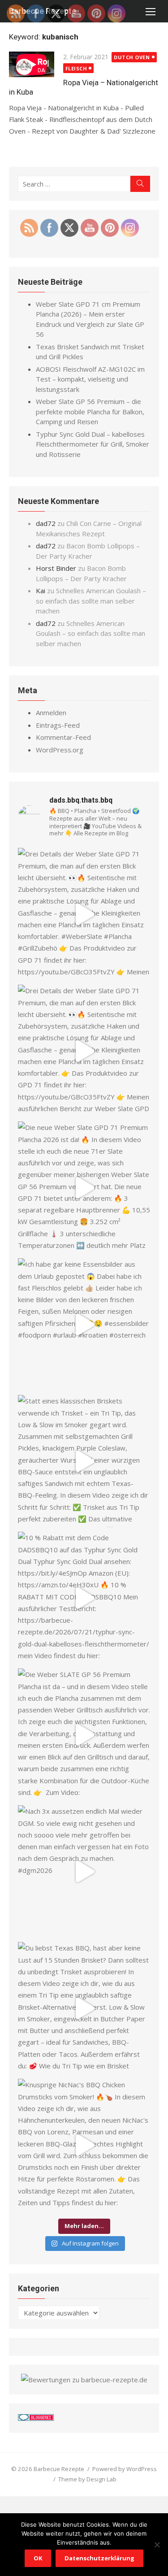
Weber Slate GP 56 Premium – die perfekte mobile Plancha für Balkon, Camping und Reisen (90, 411)
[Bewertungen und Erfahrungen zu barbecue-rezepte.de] (84, 2380)
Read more (26, 143)
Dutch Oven (132, 57)
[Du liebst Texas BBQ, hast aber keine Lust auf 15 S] (84, 2008)
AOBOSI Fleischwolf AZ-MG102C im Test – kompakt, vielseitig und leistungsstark (90, 379)
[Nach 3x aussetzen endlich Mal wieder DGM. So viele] (84, 1871)
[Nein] (157, 2545)
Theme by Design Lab (87, 2479)
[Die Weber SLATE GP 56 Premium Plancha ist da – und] (84, 1735)
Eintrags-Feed (58, 725)
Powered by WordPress (125, 2469)
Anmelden (51, 712)
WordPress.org (60, 750)
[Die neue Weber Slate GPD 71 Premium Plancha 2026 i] (84, 1188)
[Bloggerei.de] (36, 2418)
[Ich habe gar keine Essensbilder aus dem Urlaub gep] (84, 1324)
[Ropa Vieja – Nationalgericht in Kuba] (32, 66)
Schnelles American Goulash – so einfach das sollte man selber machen (91, 601)
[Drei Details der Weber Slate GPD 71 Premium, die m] (84, 914)
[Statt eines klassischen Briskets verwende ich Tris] (84, 1461)
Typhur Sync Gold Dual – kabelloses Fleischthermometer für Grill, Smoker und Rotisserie (93, 444)
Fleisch (76, 68)
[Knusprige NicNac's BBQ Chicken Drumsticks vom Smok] (84, 2145)
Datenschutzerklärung (99, 2558)
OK (38, 2558)
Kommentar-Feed (63, 737)
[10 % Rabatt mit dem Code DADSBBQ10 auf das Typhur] (84, 1598)
